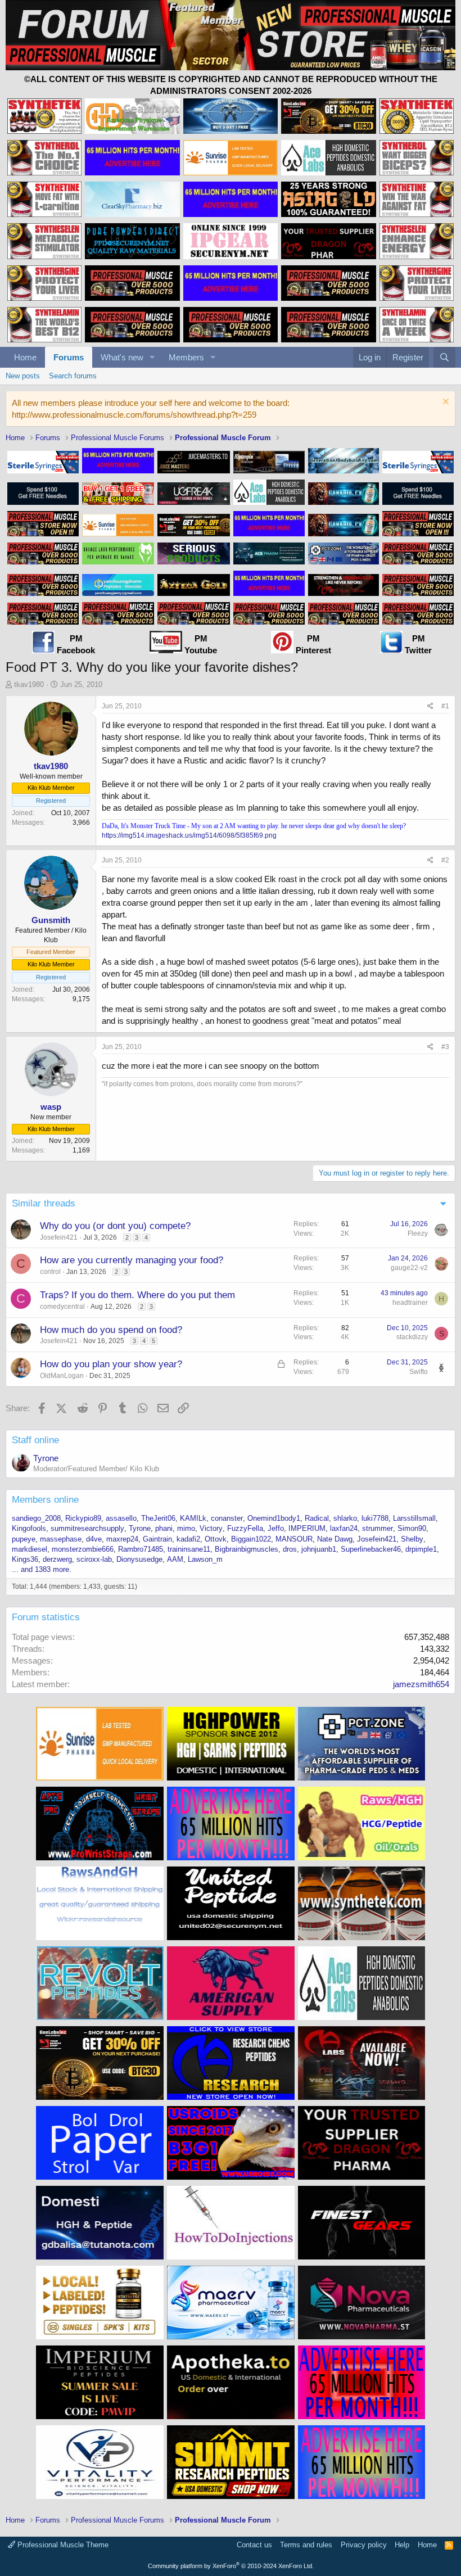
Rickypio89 (83, 1518)
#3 (445, 1047)
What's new (122, 357)
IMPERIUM (307, 1528)
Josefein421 (59, 1237)
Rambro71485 (141, 1549)
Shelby (412, 1539)
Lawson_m (205, 1559)
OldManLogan (62, 1376)
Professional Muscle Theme (62, 2545)
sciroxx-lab (94, 1559)
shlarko (345, 1518)
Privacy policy (364, 2545)
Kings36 (25, 1559)
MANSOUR (294, 1539)
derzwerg (57, 1559)
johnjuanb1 (319, 1549)
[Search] (444, 357)
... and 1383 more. (42, 1569)
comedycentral (62, 1307)
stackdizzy (412, 1337)
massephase (61, 1539)
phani (164, 1528)
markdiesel (30, 1549)
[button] (152, 357)
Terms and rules (306, 2545)
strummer (378, 1528)
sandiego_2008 (36, 1518)
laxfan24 (344, 1528)
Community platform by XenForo (231, 2566)
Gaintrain (157, 1539)
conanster (227, 1518)
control (50, 1272)
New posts (23, 376)
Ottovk (216, 1539)
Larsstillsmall (414, 1518)
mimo (186, 1528)
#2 (445, 860)
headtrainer (410, 1303)
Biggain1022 (251, 1539)
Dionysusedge (139, 1559)
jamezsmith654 (421, 1684)
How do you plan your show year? (111, 1364)
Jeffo (276, 1528)
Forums (69, 357)
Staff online (35, 1440)
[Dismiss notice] (444, 403)
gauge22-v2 (409, 1268)
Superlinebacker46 (371, 1549)
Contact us (254, 2545)
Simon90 (412, 1528)
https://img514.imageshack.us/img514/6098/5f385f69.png (189, 835)
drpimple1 (421, 1549)
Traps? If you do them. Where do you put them (137, 1295)
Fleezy (418, 1233)
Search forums (73, 376)
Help (402, 2545)
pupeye (24, 1539)
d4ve (94, 1539)
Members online (45, 1500)
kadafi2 (188, 1539)
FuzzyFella (245, 1528)
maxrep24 (122, 1539)
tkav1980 (29, 684)
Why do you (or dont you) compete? (115, 1226)
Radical (317, 1518)
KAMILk (193, 1518)
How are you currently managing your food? (132, 1260)
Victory (211, 1528)
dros (290, 1549)
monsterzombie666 (83, 1549)
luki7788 (375, 1518)
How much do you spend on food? (111, 1330)
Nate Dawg (335, 1539)
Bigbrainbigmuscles (247, 1549)
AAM (175, 1559)
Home (25, 357)
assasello (121, 1518)
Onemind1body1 (274, 1518)
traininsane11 (189, 1549)
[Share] (430, 706)
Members (186, 357)
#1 (445, 706)
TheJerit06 (158, 1518)
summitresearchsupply (87, 1528)
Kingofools (29, 1528)
